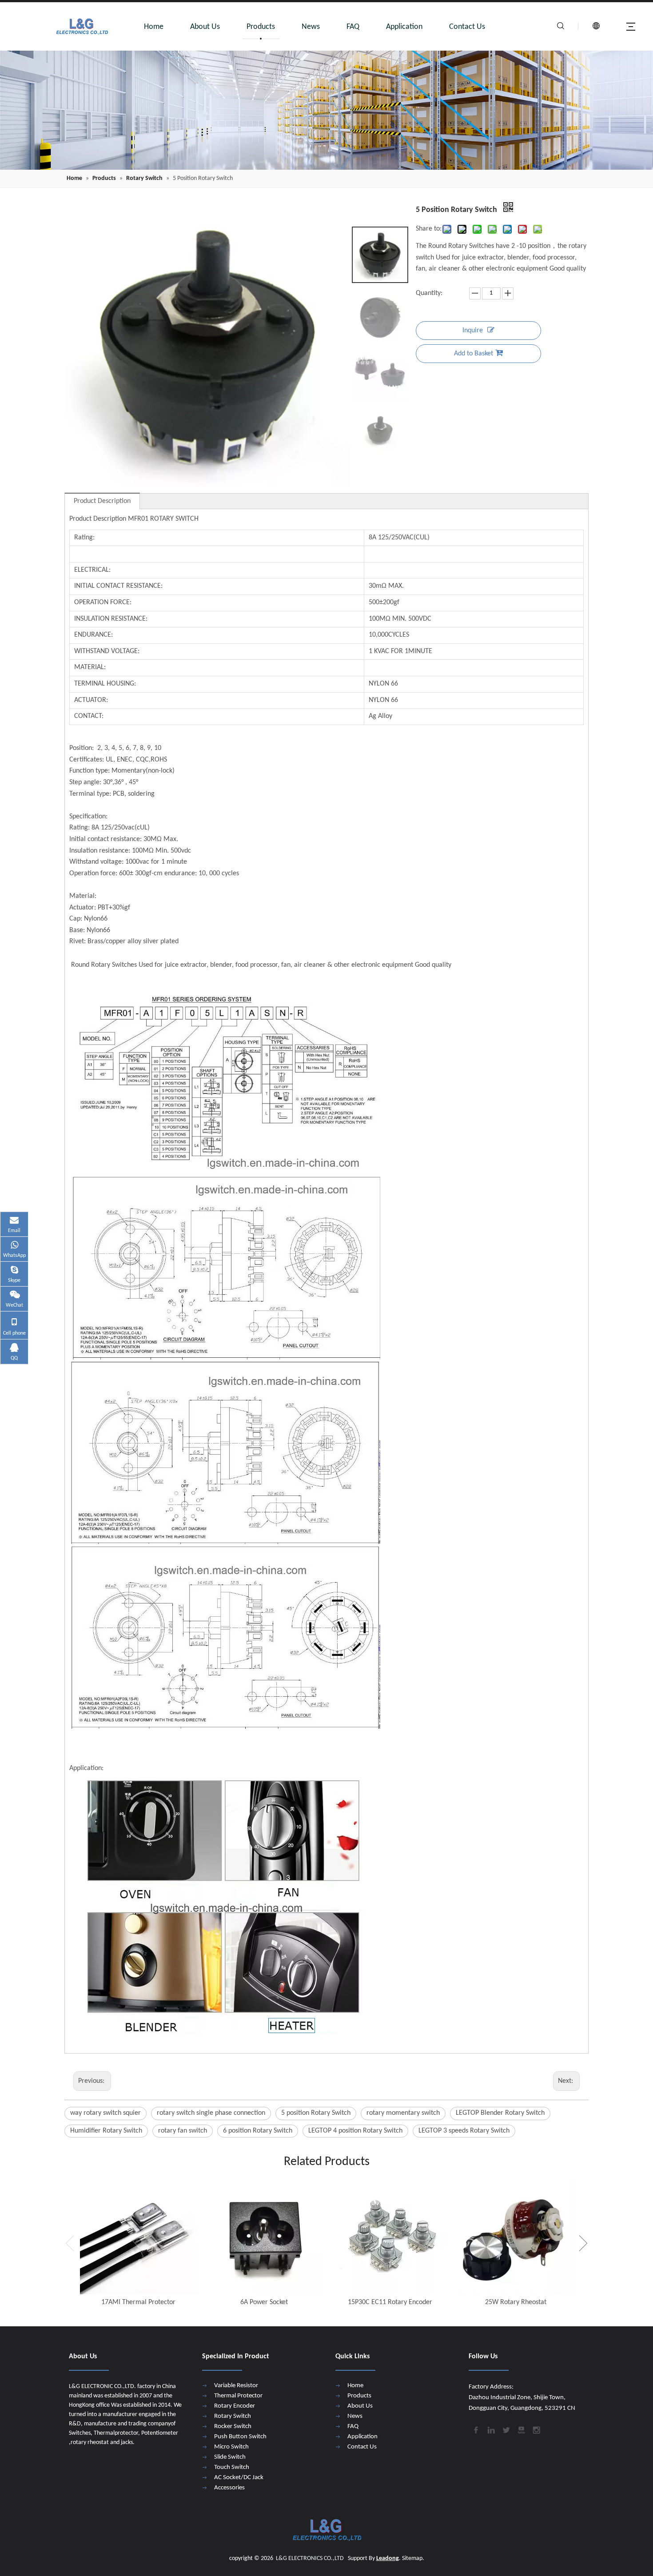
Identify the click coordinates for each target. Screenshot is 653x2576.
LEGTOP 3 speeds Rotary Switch (464, 2131)
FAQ (353, 27)
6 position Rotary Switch (258, 2131)
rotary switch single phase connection (211, 2113)
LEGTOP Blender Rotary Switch (500, 2113)
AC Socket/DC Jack (239, 2478)
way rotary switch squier (106, 2113)
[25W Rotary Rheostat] (516, 2236)
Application (404, 27)
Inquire (473, 331)
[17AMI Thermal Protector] (138, 2236)
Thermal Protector (238, 2396)
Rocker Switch (233, 2426)
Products (261, 27)
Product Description (102, 501)
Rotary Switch (233, 2416)
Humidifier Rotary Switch (106, 2131)
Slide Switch (230, 2457)
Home (154, 27)
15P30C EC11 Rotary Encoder (390, 2302)
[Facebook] (475, 2429)
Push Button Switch (240, 2437)
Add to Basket (474, 354)
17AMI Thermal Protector (138, 2302)
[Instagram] (536, 2429)
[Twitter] (506, 2429)
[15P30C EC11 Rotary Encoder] (390, 2236)
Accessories (229, 2488)
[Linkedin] (490, 2429)
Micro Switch (231, 2447)
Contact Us (467, 27)
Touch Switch (232, 2467)
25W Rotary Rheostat (516, 2302)
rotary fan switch (183, 2131)
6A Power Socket (264, 2302)
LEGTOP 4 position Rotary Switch (355, 2131)
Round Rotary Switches (103, 965)
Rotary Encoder (235, 2406)
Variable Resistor (236, 2386)
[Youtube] (521, 2429)
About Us (205, 27)
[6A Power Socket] (264, 2236)
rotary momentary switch (403, 2113)
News (311, 27)
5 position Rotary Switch (316, 2113)
